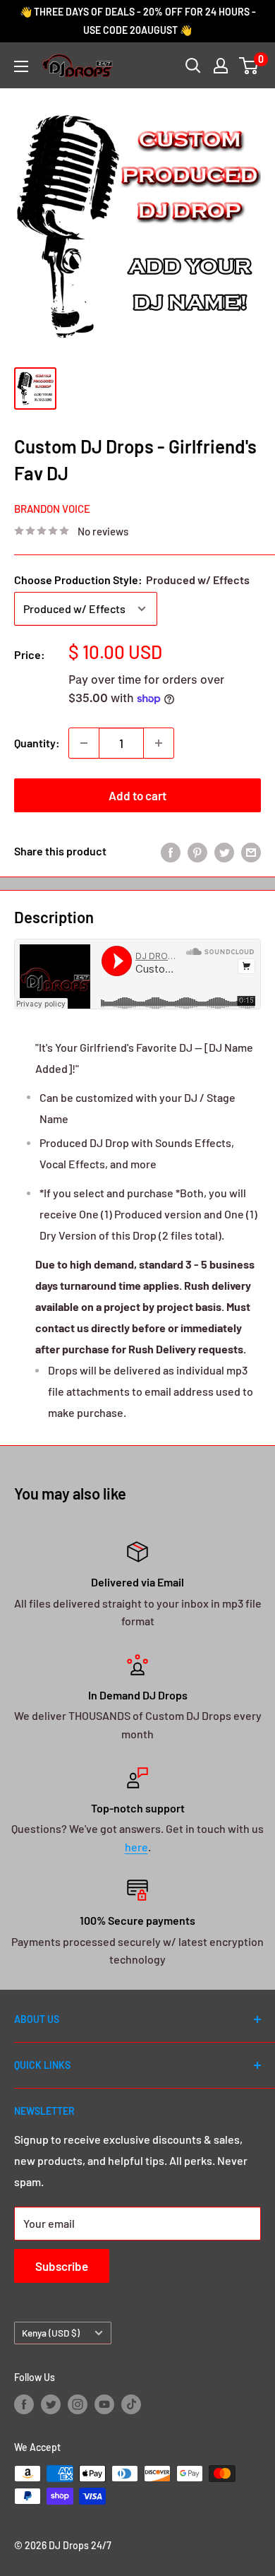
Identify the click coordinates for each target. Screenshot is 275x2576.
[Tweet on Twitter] (224, 851)
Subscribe (62, 2266)
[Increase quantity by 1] (159, 743)
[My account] (221, 66)
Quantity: (37, 743)
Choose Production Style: (132, 580)
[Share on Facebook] (171, 851)
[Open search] (193, 66)
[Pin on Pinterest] (197, 851)
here (136, 1847)
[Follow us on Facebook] (24, 2404)
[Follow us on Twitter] (51, 2404)
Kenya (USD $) (51, 2333)
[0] (249, 66)
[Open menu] (21, 66)
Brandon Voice (52, 509)
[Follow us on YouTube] (104, 2404)
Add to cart (137, 795)
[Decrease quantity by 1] (84, 743)
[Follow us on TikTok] (131, 2404)
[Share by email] (251, 851)
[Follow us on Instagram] (78, 2404)
